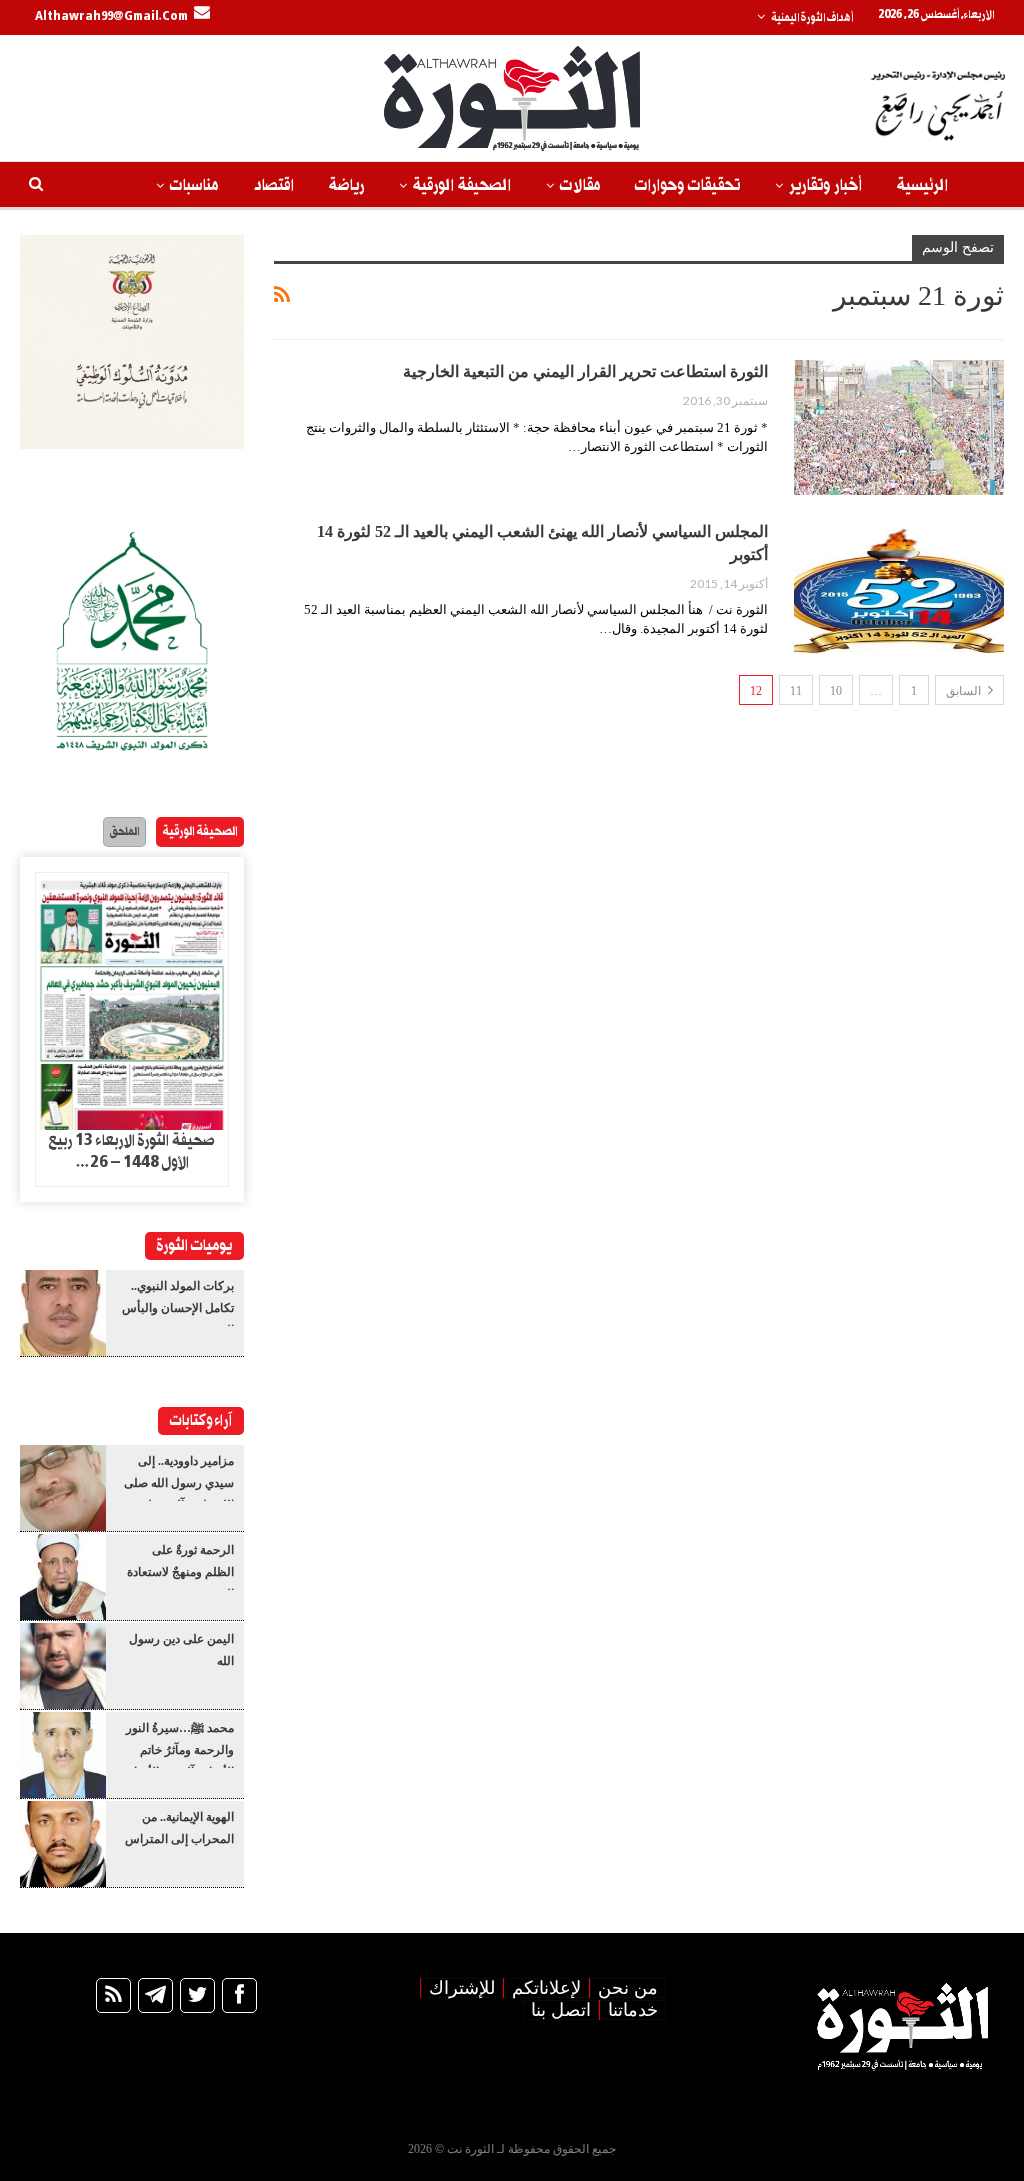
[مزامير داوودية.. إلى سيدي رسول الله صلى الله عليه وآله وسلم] (63, 1488)
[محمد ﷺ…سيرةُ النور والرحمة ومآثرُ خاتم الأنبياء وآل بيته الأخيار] (63, 1755)
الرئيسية (922, 185)
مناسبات (194, 185)
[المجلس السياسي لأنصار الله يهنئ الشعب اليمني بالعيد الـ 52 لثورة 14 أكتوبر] (899, 587)
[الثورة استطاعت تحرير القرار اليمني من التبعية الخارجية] (899, 427)
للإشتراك (462, 1988)
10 (836, 691)
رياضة (346, 185)
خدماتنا (633, 2010)
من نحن (628, 1988)
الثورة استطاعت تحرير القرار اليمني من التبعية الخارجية (585, 371)
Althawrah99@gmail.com (111, 17)
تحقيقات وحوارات (687, 185)
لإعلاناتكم (546, 1988)
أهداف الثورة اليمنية (812, 18)
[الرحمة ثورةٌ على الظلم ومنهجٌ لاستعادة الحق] (63, 1577)
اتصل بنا (561, 2010)
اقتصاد (273, 185)
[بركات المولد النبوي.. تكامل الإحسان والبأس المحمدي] (63, 1313)
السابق (965, 691)
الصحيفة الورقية (462, 185)
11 (796, 691)
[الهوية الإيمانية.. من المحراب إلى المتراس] (63, 1844)
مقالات (580, 185)
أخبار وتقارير (825, 185)
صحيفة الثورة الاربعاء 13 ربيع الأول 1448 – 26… (131, 1152)
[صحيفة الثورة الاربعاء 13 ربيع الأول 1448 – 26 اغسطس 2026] (132, 1001)
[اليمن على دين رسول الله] (63, 1666)
